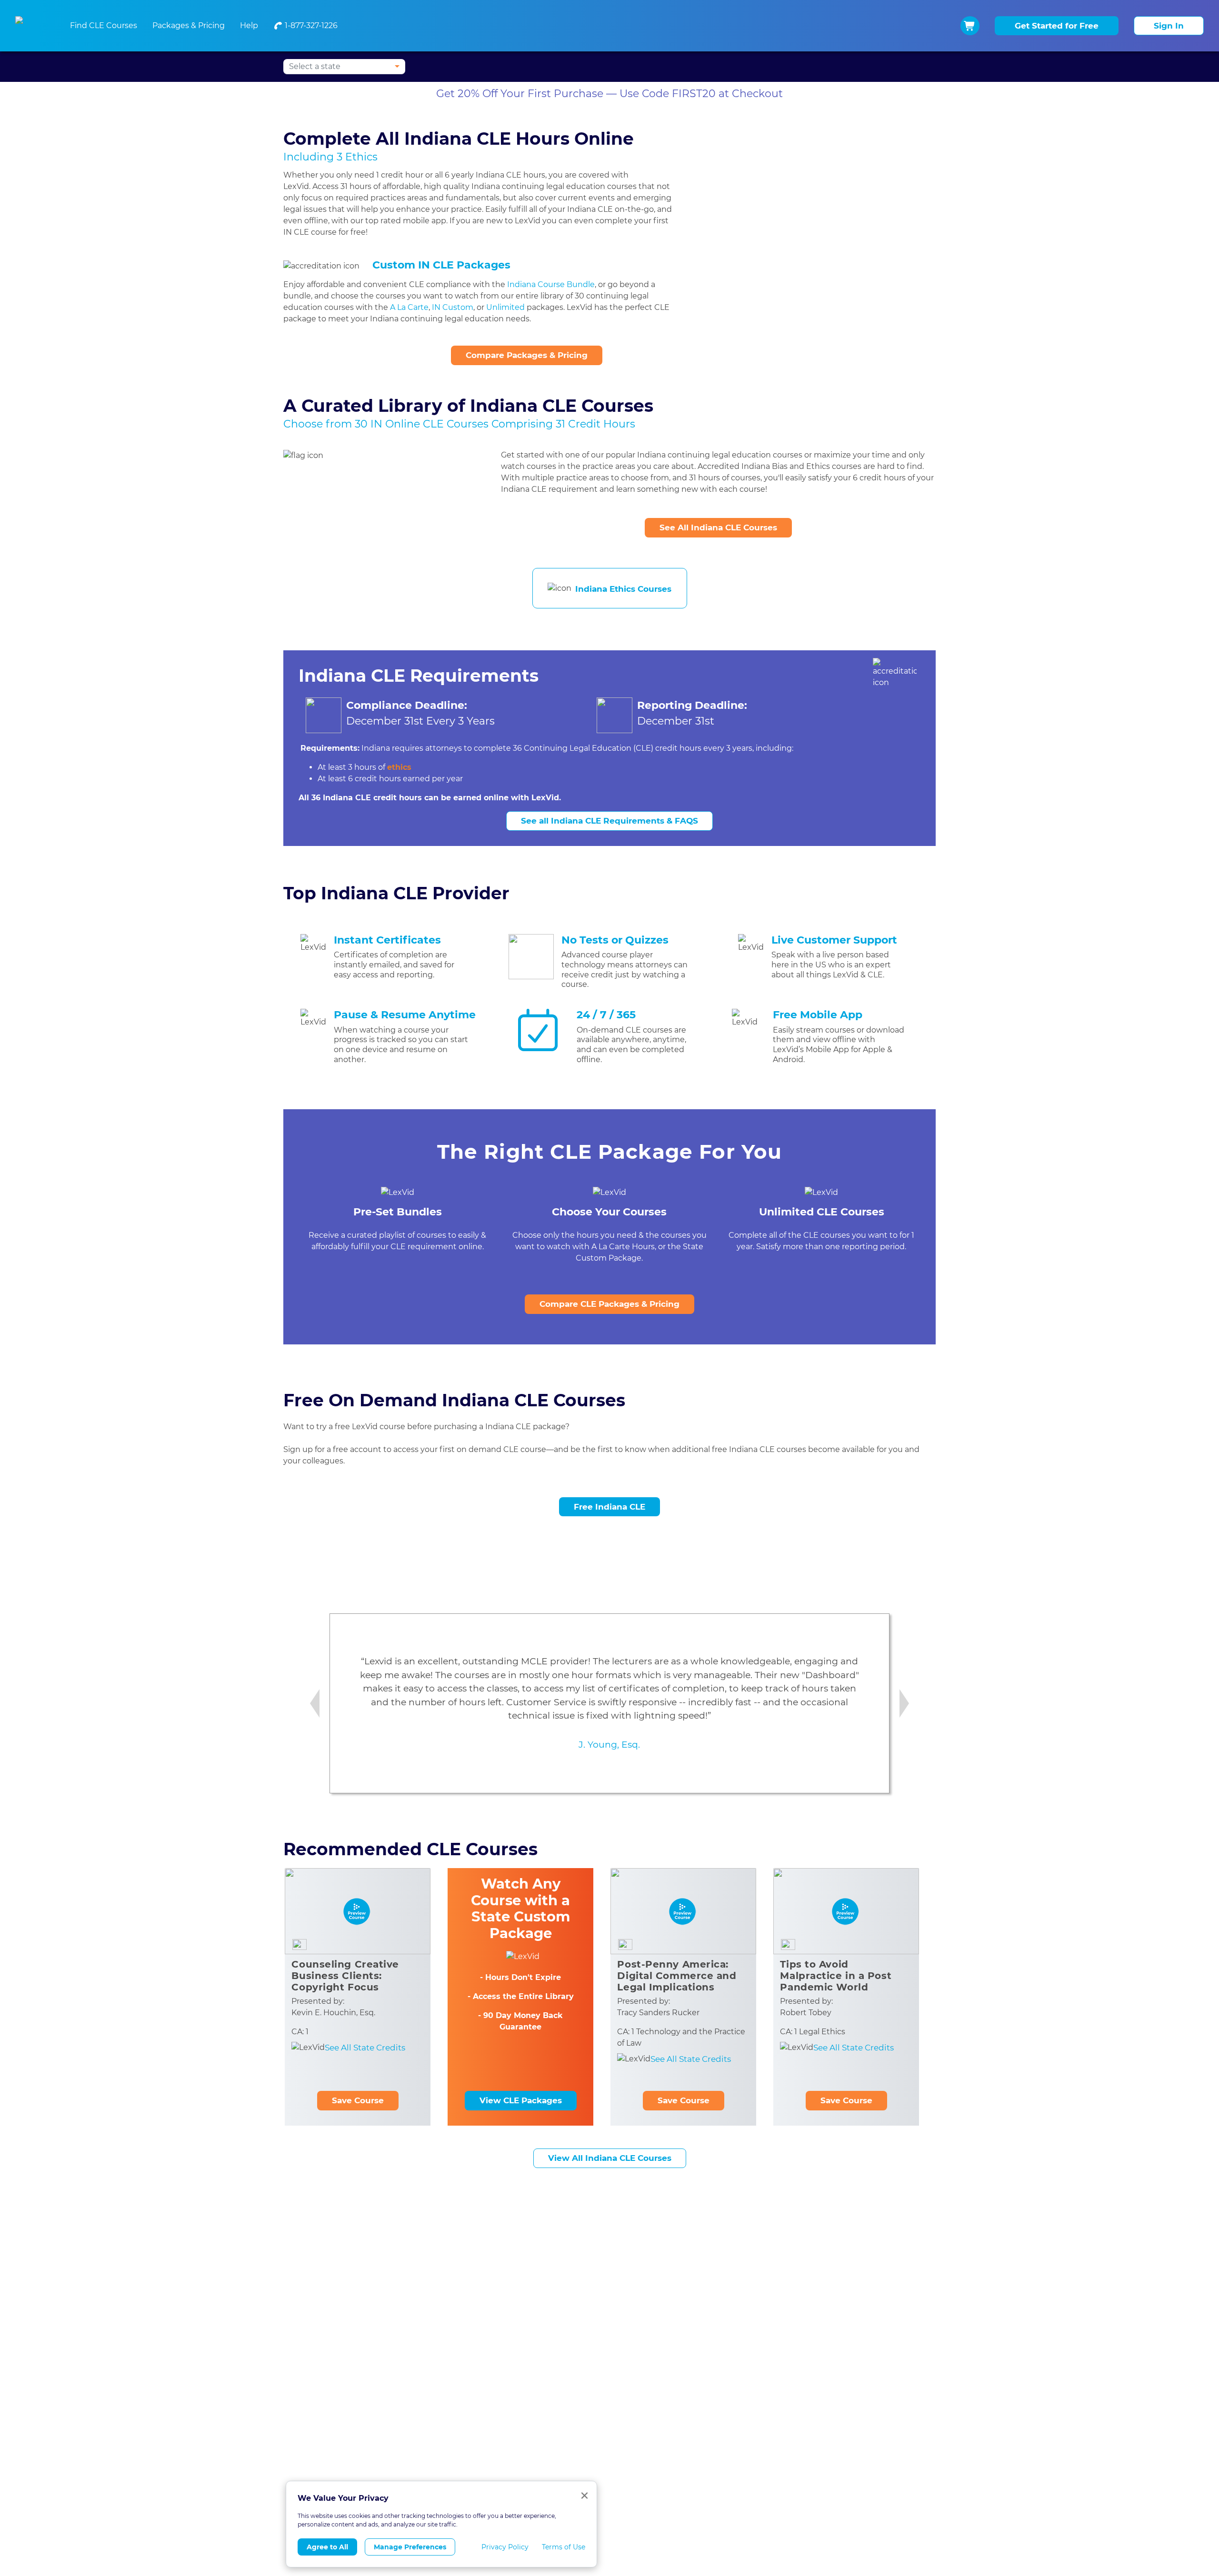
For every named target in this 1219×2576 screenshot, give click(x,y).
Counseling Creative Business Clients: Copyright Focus (345, 1976)
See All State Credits (365, 2048)
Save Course (358, 2100)
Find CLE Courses (104, 25)
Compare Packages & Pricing (527, 355)
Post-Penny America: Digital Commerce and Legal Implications (677, 1976)
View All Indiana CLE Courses (610, 2158)
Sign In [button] (1169, 26)
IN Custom (453, 307)
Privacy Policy (505, 2547)
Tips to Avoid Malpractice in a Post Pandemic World (836, 1976)
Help (249, 25)
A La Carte (409, 307)
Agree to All (327, 2547)
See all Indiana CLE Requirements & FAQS (609, 821)
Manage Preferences (410, 2547)
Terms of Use (564, 2547)
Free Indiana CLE (609, 1507)
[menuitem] (305, 26)
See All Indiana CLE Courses (718, 527)
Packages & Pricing (189, 25)
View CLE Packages (521, 2100)
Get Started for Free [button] (1057, 26)
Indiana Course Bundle (551, 284)
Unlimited (505, 307)
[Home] (31, 26)
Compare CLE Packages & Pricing (609, 1304)
